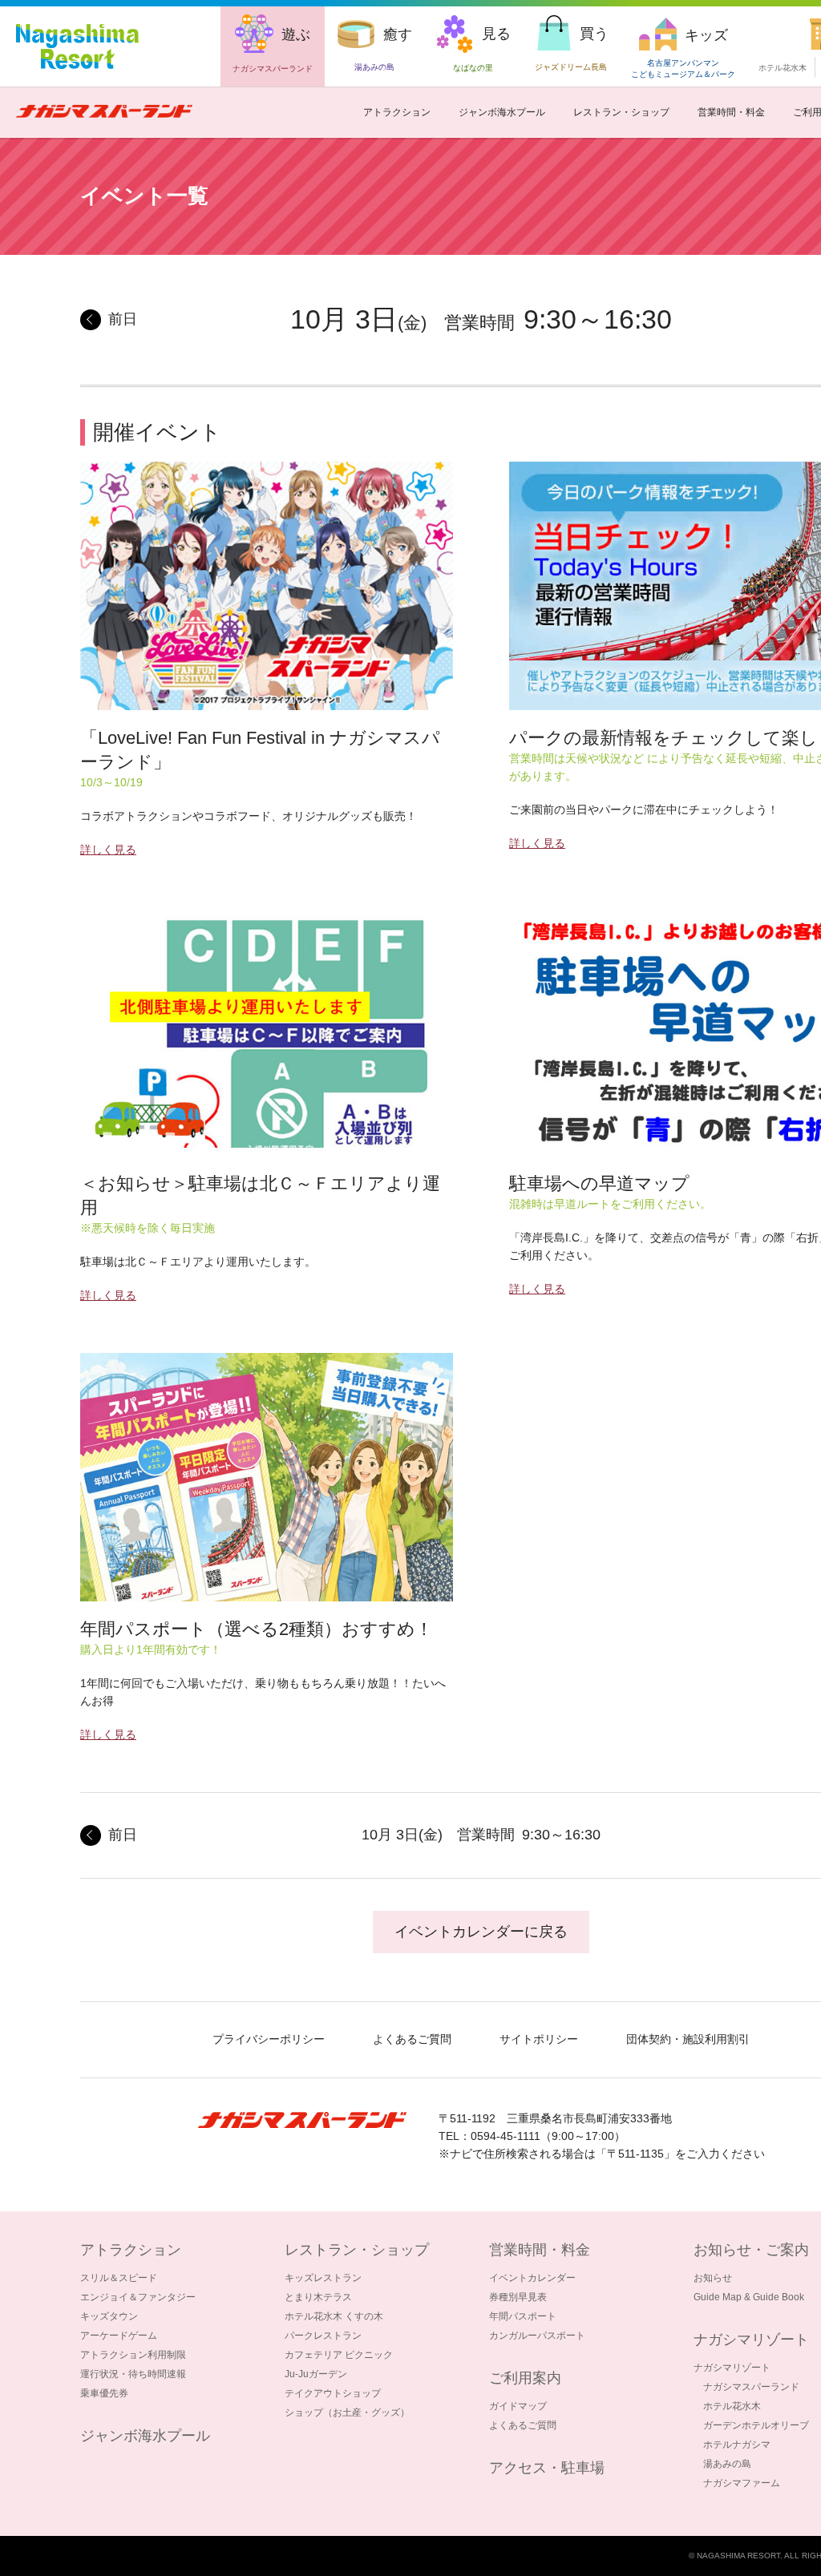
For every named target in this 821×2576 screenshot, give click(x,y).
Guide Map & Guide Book (749, 2297)
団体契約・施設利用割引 (688, 2039)
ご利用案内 (525, 2378)
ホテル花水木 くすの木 (334, 2316)
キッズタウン (109, 2316)
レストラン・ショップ (621, 112)
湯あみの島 (727, 2464)
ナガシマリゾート (732, 2368)
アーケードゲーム (119, 2336)
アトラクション (397, 112)
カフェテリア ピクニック (339, 2355)
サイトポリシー (539, 2039)
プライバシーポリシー (269, 2039)
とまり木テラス (318, 2297)
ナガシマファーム (742, 2483)
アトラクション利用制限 (133, 2355)
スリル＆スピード (119, 2278)
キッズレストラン (323, 2278)
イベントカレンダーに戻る (481, 1932)
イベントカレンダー (532, 2278)
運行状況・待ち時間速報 (133, 2374)
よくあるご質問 (412, 2039)
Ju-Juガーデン (316, 2374)
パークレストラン (323, 2336)
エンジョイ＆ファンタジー (138, 2297)
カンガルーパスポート (537, 2336)
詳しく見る (108, 850)
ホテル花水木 (783, 68)
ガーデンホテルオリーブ (756, 2425)
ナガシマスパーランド (751, 2387)
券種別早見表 (518, 2297)
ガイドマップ (518, 2406)
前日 (123, 319)
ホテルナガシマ (737, 2445)
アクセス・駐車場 (547, 2468)
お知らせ (713, 2278)
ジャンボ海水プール (502, 112)
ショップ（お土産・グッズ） (347, 2412)
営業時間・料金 (731, 112)
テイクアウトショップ (333, 2393)
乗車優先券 (104, 2393)
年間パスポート (523, 2316)
